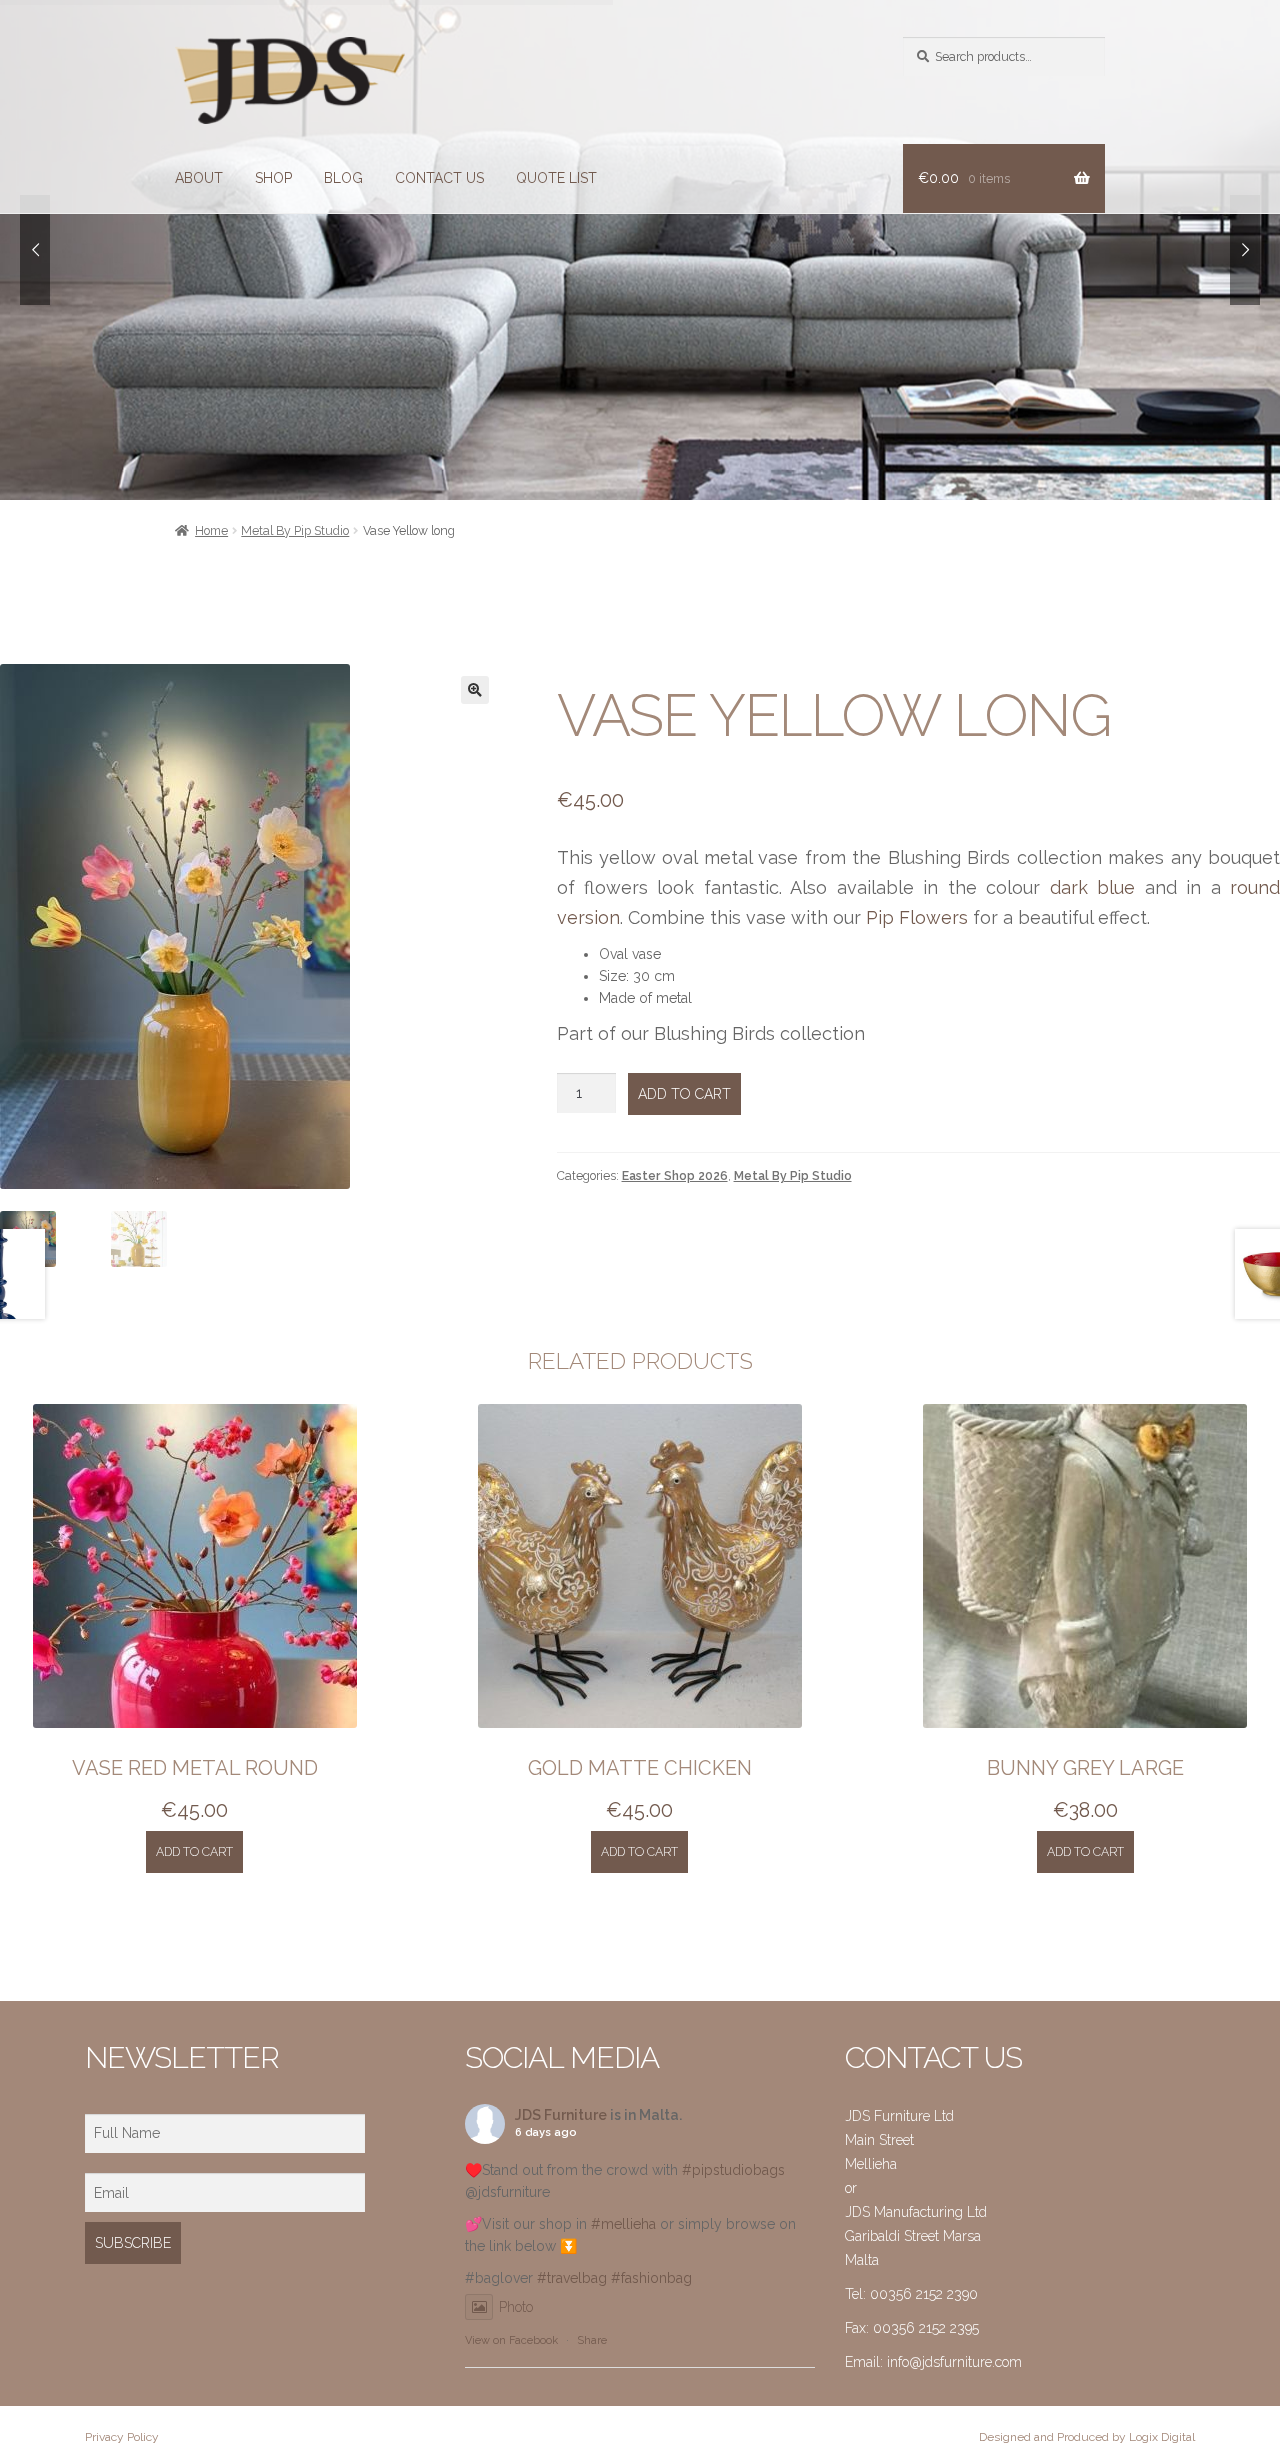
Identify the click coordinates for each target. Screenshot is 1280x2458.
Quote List (556, 178)
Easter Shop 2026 (675, 1175)
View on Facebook (511, 2340)
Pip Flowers (917, 917)
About (199, 178)
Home (211, 530)
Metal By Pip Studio (295, 530)
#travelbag (572, 2278)
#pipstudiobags (733, 2170)
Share (592, 2340)
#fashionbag (651, 2278)
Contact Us (439, 178)
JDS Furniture (561, 2115)
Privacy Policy (122, 2437)
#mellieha (623, 2224)
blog (343, 178)
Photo (516, 2307)
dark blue (1092, 887)
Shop (273, 178)
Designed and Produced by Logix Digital (1087, 2437)
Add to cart (684, 1094)
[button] (475, 690)
